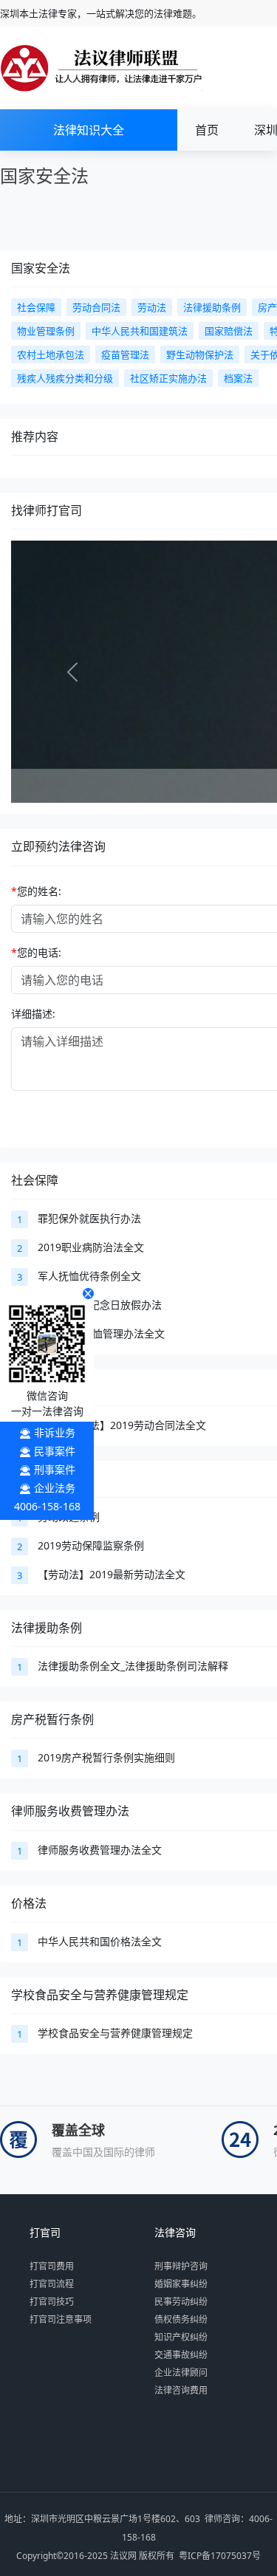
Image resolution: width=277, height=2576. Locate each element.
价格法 (29, 1903)
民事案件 (55, 1451)
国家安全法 (41, 268)
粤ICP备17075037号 (220, 2556)
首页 (207, 130)
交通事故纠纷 (181, 2355)
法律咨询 (175, 2233)
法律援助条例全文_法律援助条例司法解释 (133, 1666)
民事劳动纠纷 (181, 2302)
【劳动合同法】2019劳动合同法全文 (122, 1425)
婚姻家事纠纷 (181, 2284)
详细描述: (33, 1014)
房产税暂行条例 (52, 1719)
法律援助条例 (47, 1628)
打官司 (45, 2233)
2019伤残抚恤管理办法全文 (101, 1333)
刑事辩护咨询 (181, 2266)
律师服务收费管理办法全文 (100, 1850)
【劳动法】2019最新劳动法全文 (112, 1574)
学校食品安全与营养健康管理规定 (100, 1995)
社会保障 (35, 1180)
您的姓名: (36, 891)
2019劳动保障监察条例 (91, 1545)
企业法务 (55, 1488)
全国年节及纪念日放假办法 (100, 1305)
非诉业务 (55, 1432)
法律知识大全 (89, 130)
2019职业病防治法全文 (91, 1247)
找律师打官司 (47, 510)
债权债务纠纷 (181, 2319)
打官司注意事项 (61, 2319)
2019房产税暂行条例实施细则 (106, 1757)
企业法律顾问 (181, 2373)
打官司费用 (52, 2266)
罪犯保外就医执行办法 (89, 1218)
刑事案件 (55, 1469)
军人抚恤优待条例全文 (89, 1276)
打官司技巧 (52, 2302)
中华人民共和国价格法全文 (100, 1941)
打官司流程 (52, 2284)
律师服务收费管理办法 (70, 1811)
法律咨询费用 (181, 2390)
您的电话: (36, 952)
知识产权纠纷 (181, 2337)
